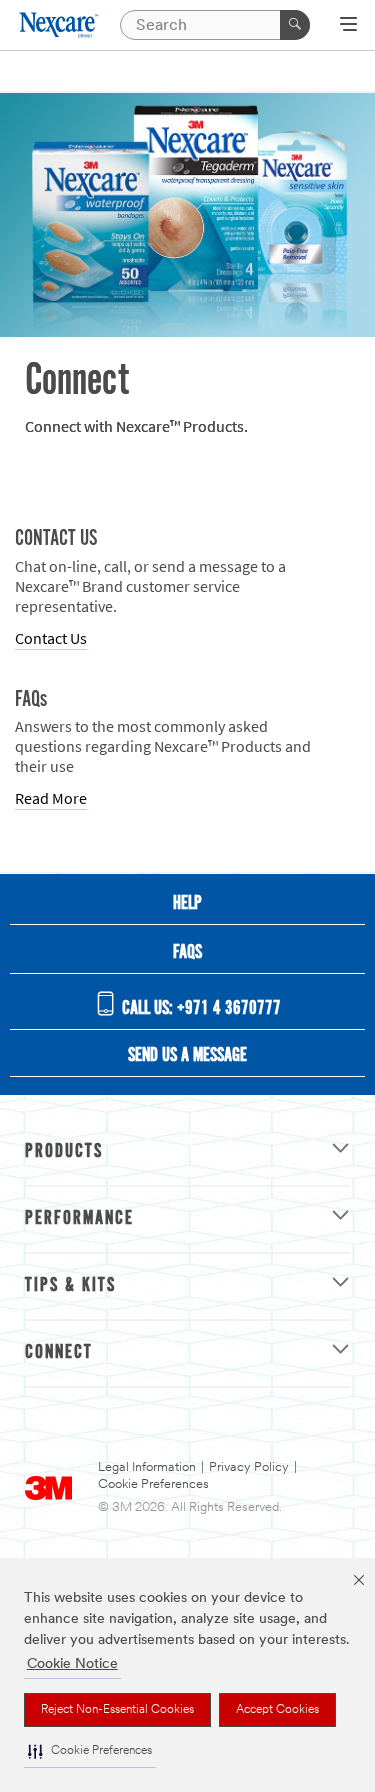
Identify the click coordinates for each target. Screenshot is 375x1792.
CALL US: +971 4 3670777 (199, 1009)
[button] (90, 1751)
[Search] (295, 25)
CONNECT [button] (59, 1353)
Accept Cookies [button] (277, 1710)
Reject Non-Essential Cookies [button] (117, 1710)
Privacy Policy (249, 1467)
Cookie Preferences (153, 1484)
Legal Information (147, 1467)
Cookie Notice (72, 1664)
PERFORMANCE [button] (79, 1219)
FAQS (187, 953)
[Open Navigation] (348, 26)
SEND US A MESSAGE (187, 1056)
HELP (187, 904)
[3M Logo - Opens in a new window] (60, 25)
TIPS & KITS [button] (70, 1286)
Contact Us (51, 638)
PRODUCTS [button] (64, 1152)
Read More (51, 798)
